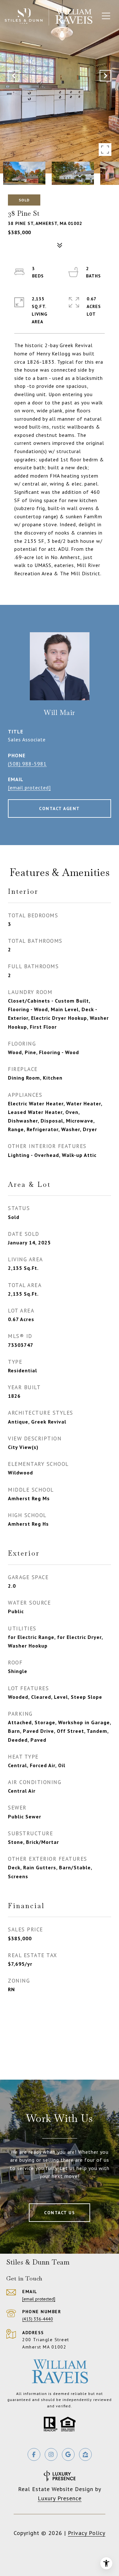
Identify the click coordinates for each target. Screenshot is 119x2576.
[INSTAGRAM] (51, 2454)
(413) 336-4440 (38, 2319)
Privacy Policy (87, 2533)
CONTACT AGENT (60, 808)
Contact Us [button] (60, 2213)
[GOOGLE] (68, 2454)
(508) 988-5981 (27, 764)
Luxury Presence (60, 2498)
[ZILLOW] (85, 2454)
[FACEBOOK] (34, 2454)
